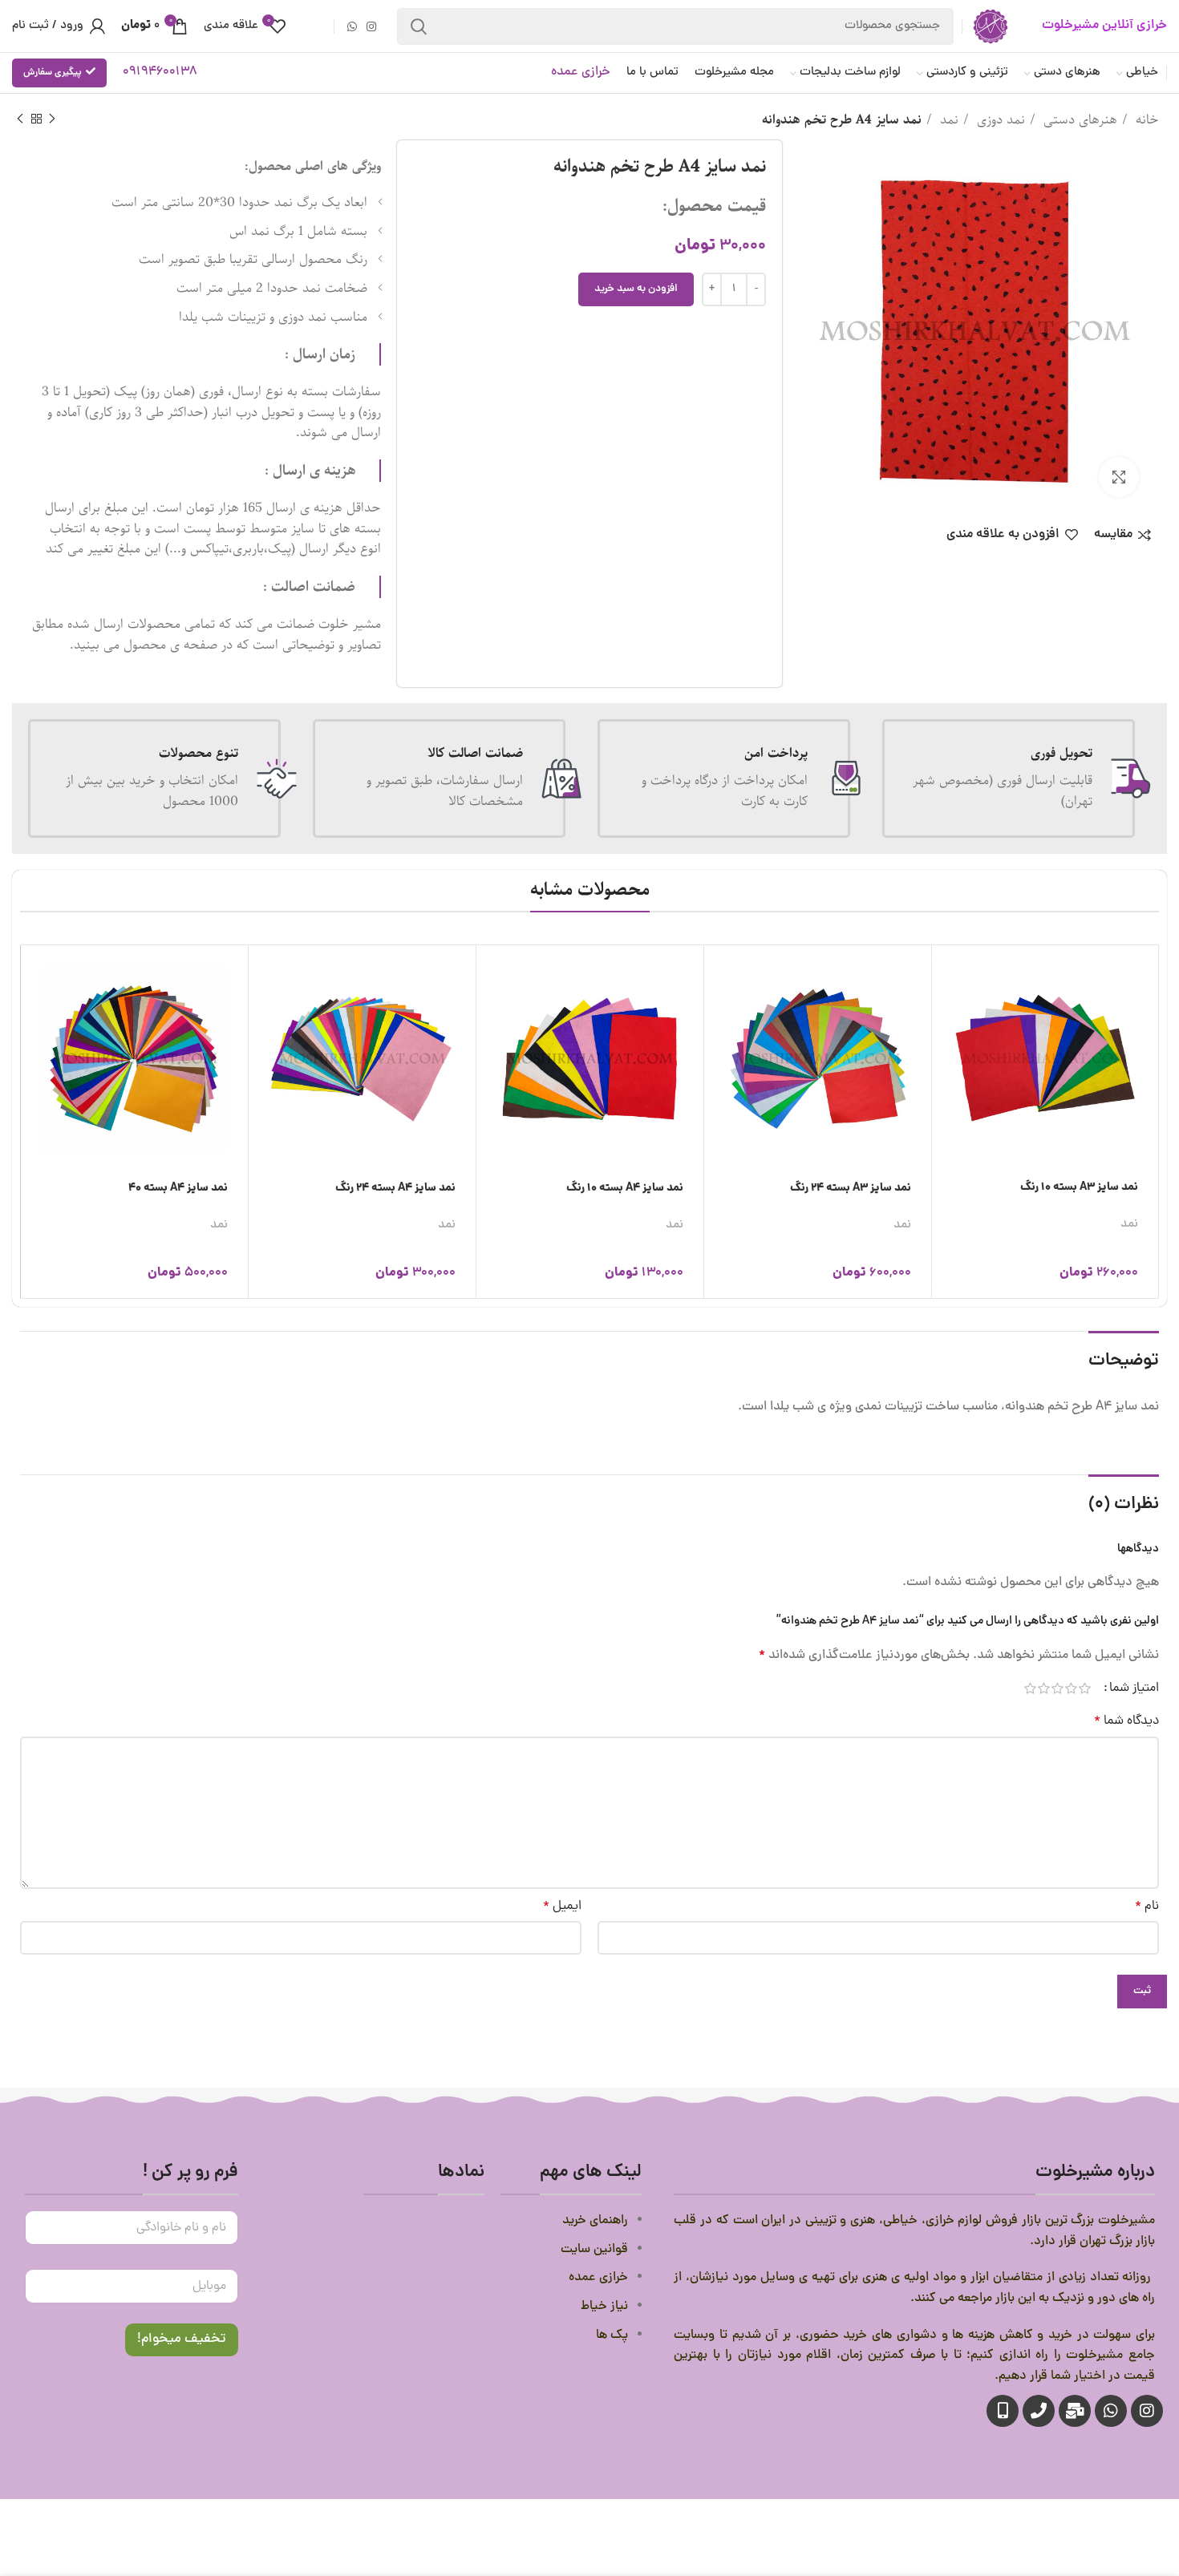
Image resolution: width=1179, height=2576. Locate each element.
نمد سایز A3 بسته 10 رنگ (1079, 1187)
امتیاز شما (1134, 1688)
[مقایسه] (948, 1047)
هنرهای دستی (1078, 120)
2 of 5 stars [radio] (1071, 1688)
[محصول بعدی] (20, 119)
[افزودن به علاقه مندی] (948, 1084)
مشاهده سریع (948, 1011)
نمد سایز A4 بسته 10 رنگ (625, 1188)
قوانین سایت (593, 2250)
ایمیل (562, 1907)
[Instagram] (1147, 2411)
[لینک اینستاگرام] (371, 26)
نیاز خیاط (604, 2307)
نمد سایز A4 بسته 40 (178, 1188)
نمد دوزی (999, 120)
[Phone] (1039, 2411)
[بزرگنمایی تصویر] (1119, 477)
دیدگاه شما (1126, 1721)
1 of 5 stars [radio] (1085, 1688)
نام (1147, 1907)
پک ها (612, 2335)
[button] (948, 975)
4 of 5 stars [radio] (1044, 1688)
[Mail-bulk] (1075, 2411)
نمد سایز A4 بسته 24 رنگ (395, 1188)
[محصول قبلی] (52, 119)
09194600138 (160, 72)
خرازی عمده (581, 72)
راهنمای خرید (594, 2221)
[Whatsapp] (1111, 2411)
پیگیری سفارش (53, 73)
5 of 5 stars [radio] (1030, 1688)
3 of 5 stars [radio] (1057, 1688)
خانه (1145, 120)
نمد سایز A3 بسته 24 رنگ (851, 1188)
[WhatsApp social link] (352, 26)
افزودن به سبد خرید (636, 289)
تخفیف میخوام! (182, 2339)
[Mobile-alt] (1003, 2411)
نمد (947, 120)
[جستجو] (419, 26)
